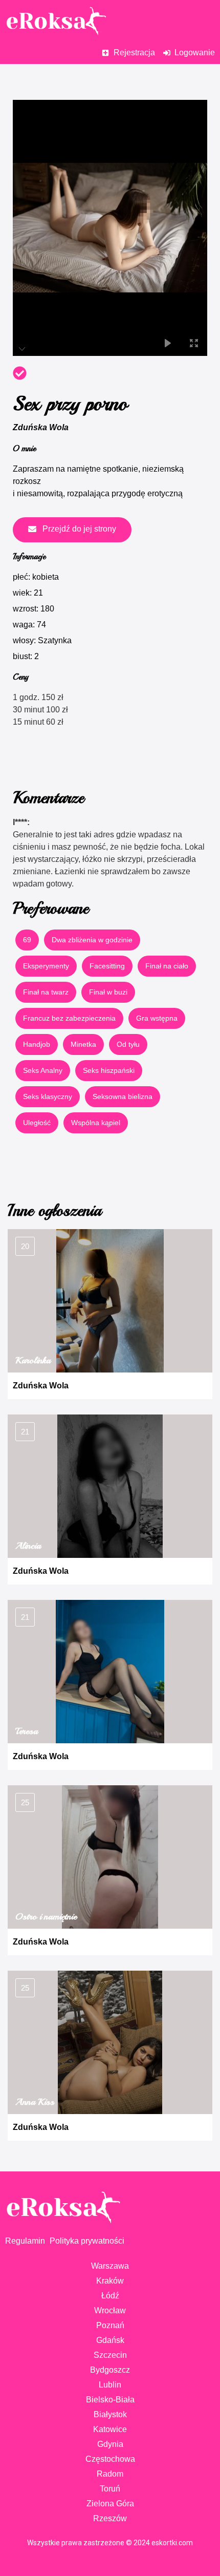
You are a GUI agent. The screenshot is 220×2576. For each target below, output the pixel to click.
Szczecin (110, 2355)
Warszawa (110, 2266)
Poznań (110, 2325)
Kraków (110, 2281)
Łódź (110, 2296)
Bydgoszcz (110, 2370)
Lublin (110, 2385)
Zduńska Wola (41, 427)
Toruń (110, 2489)
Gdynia (110, 2444)
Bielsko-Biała (110, 2400)
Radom (110, 2474)
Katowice (110, 2429)
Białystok (110, 2414)
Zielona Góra (110, 2504)
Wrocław (110, 2310)
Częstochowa (110, 2459)
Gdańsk (110, 2340)
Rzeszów (110, 2518)
